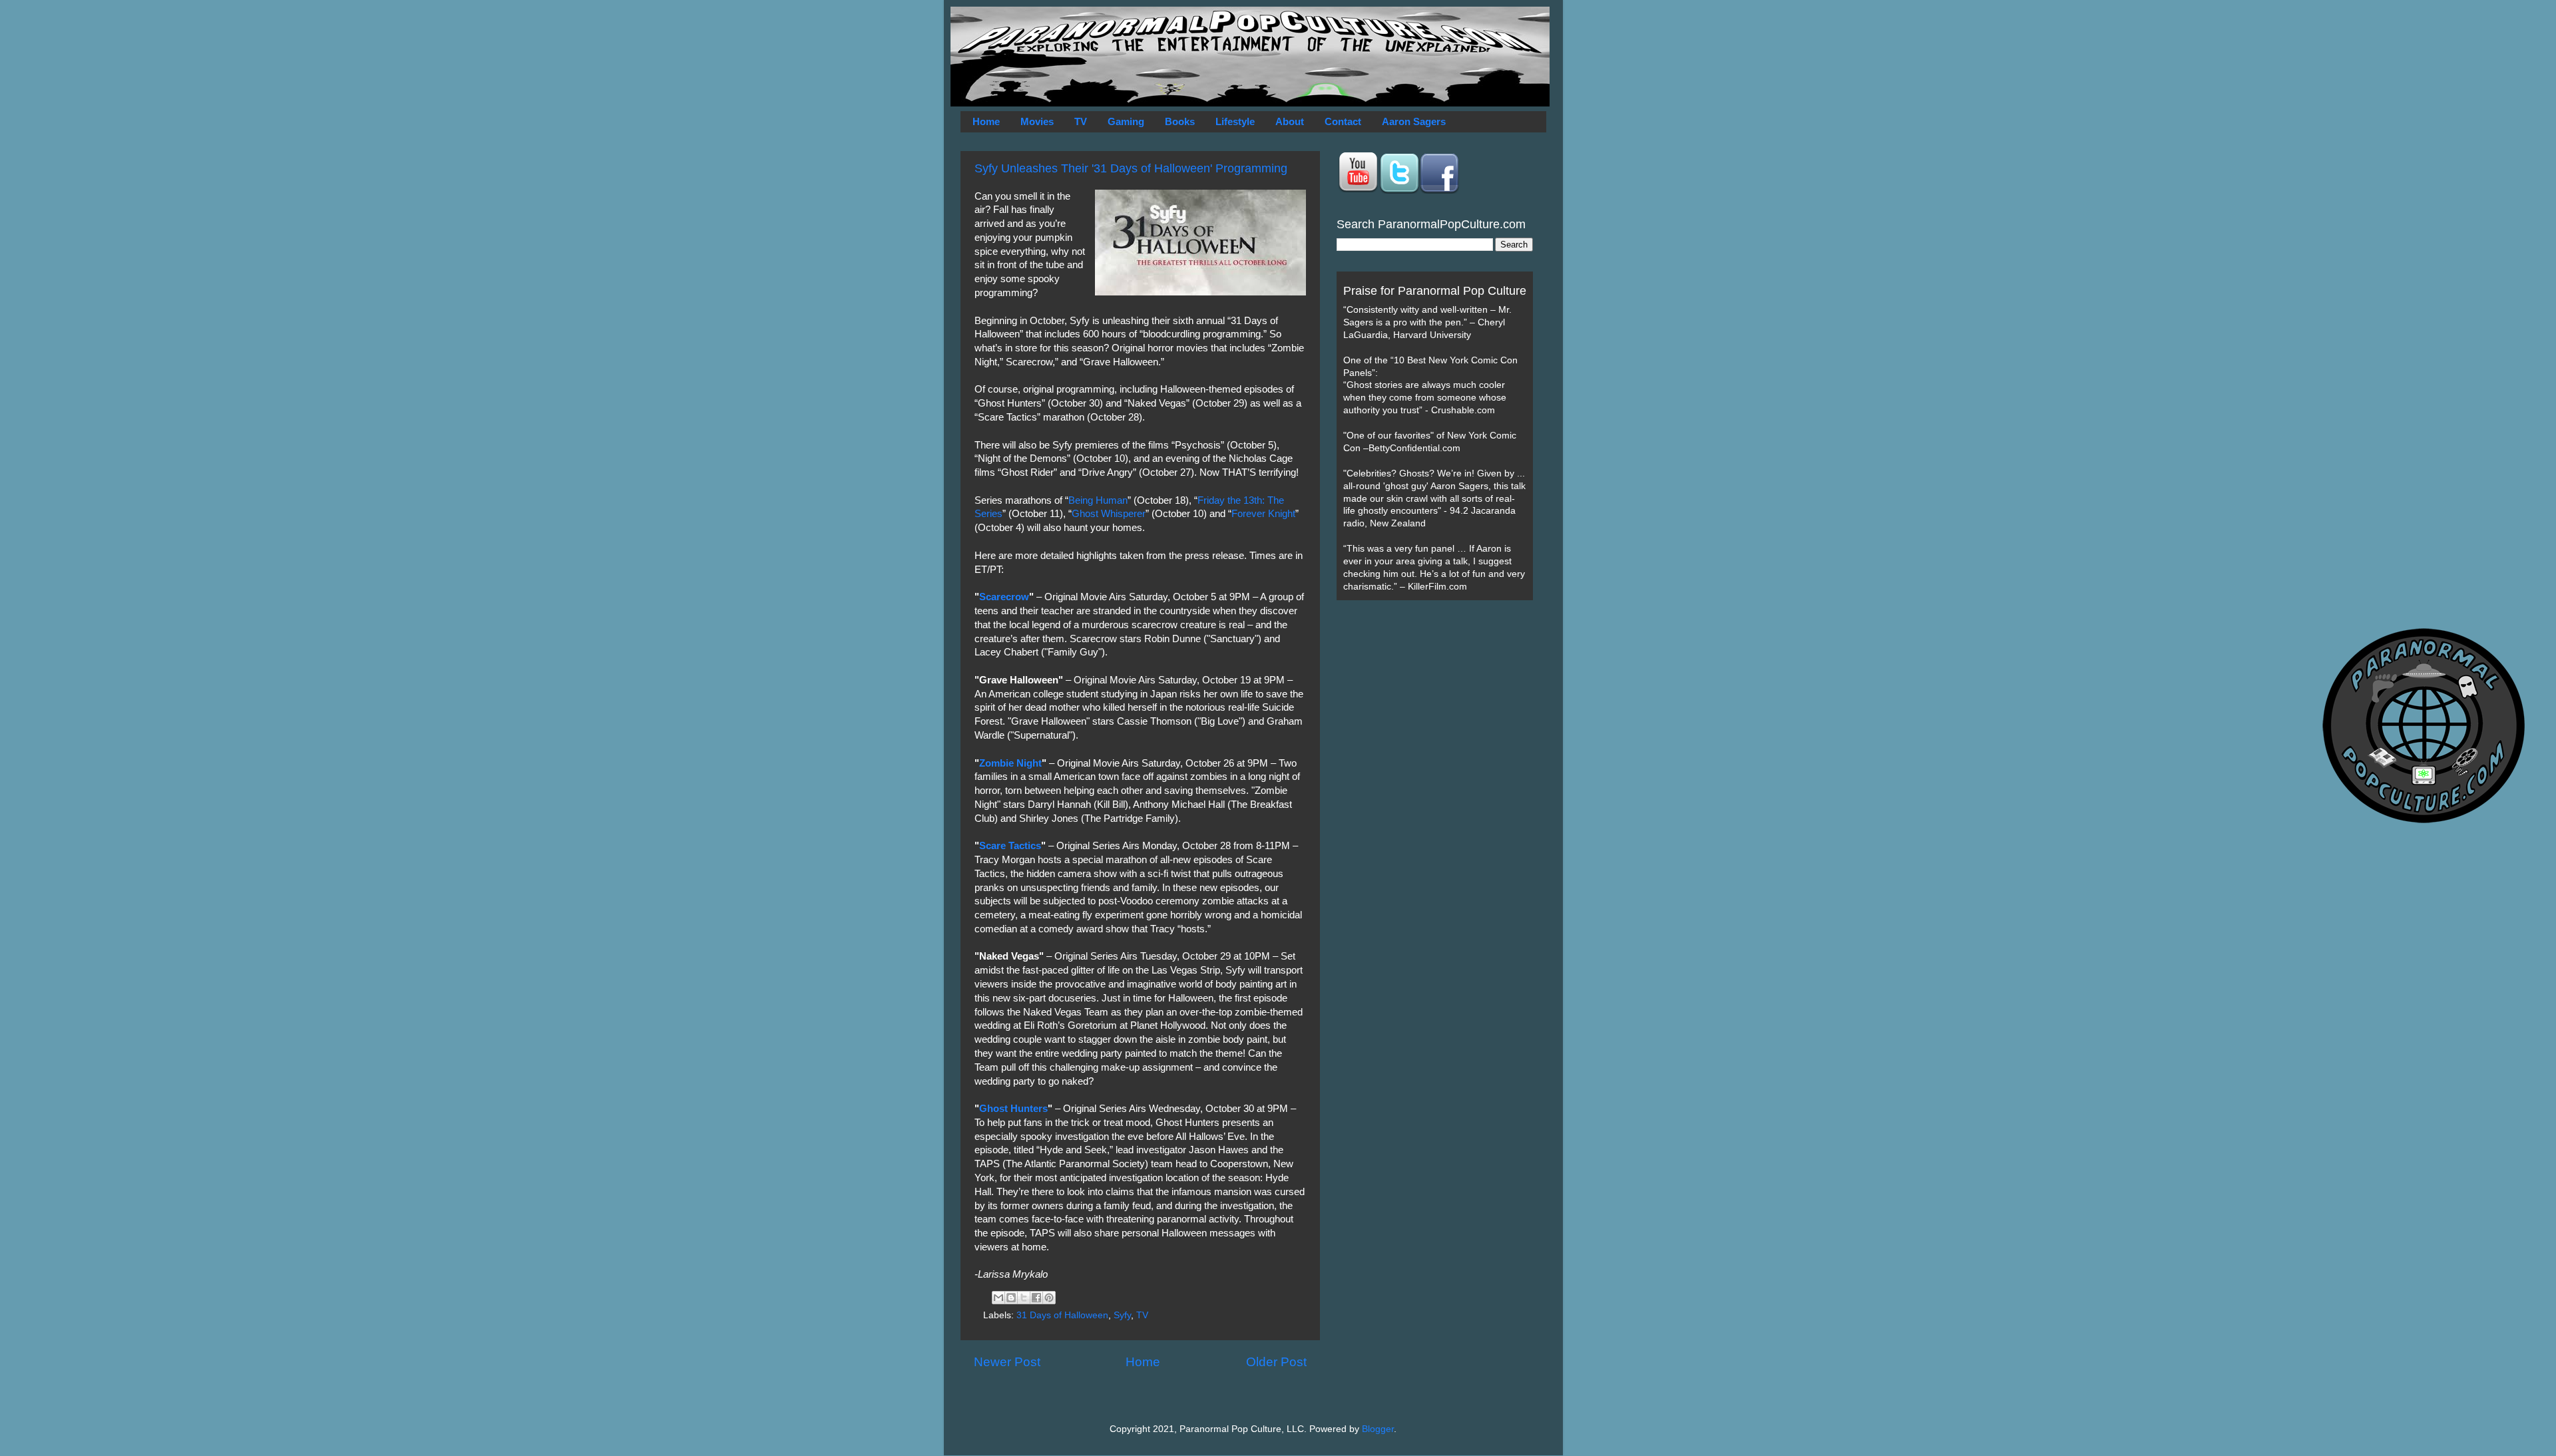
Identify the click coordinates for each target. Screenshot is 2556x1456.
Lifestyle (1235, 121)
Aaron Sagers (1414, 121)
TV (1081, 121)
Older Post (1276, 1362)
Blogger (1378, 1429)
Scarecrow (1004, 597)
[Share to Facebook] (1036, 1298)
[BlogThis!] (1011, 1298)
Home (986, 121)
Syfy (1122, 1315)
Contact (1343, 121)
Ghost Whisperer (1109, 514)
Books (1180, 121)
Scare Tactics (1010, 846)
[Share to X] (1024, 1298)
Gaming (1126, 121)
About (1290, 121)
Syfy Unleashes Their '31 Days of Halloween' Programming (1131, 168)
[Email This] (998, 1298)
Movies (1037, 121)
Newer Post (1007, 1362)
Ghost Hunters (1013, 1109)
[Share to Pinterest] (1049, 1298)
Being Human (1098, 500)
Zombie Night (1010, 763)
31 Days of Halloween (1062, 1315)
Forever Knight (1263, 514)
